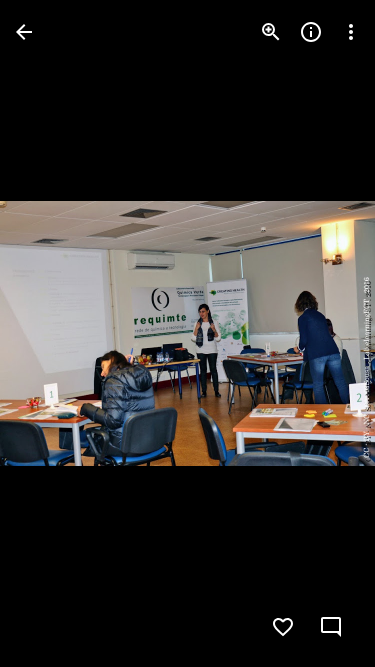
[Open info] (311, 32)
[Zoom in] (271, 32)
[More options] (351, 32)
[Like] (283, 627)
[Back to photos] (24, 32)
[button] (56, 334)
